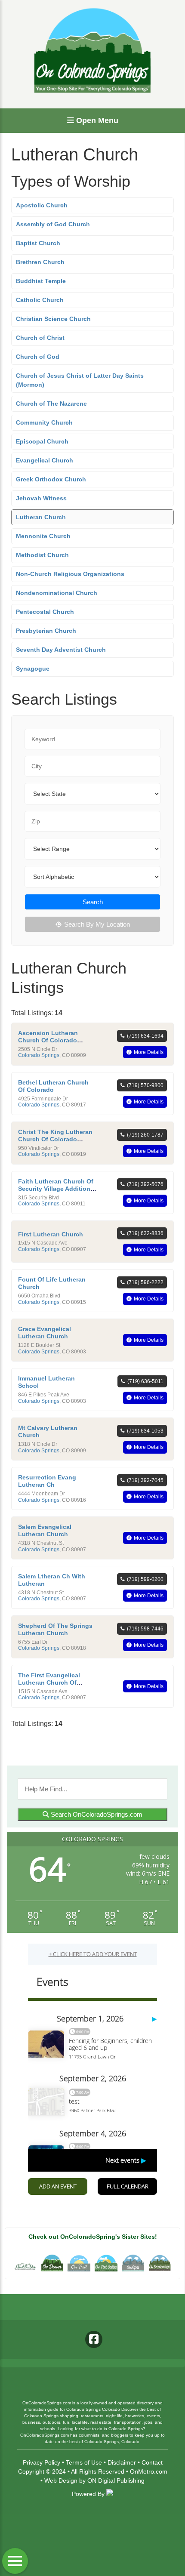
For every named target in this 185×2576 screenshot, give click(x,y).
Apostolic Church (42, 205)
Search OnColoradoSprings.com (96, 1814)
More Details (149, 1052)
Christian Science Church (53, 319)
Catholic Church (40, 300)
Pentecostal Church (45, 612)
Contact (152, 2462)
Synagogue (33, 669)
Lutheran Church (41, 517)
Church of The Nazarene (51, 404)
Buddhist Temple (41, 281)
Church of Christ (40, 338)
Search (93, 902)
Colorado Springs (39, 1055)
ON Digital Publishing (116, 2480)
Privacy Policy (42, 2462)
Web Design (61, 2480)
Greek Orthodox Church (51, 479)
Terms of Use (84, 2462)
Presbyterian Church (46, 631)
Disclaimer (122, 2462)
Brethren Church (40, 262)
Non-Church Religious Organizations (70, 574)
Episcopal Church (42, 441)
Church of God (38, 357)
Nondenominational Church (57, 593)
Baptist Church (38, 243)
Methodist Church (42, 555)
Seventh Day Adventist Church (61, 650)
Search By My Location (97, 924)
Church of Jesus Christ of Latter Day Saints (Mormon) (80, 380)
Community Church (44, 422)
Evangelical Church (45, 460)
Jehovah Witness (41, 498)
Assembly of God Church (53, 224)
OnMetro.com (149, 2471)
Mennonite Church (43, 536)
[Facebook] (94, 2339)
